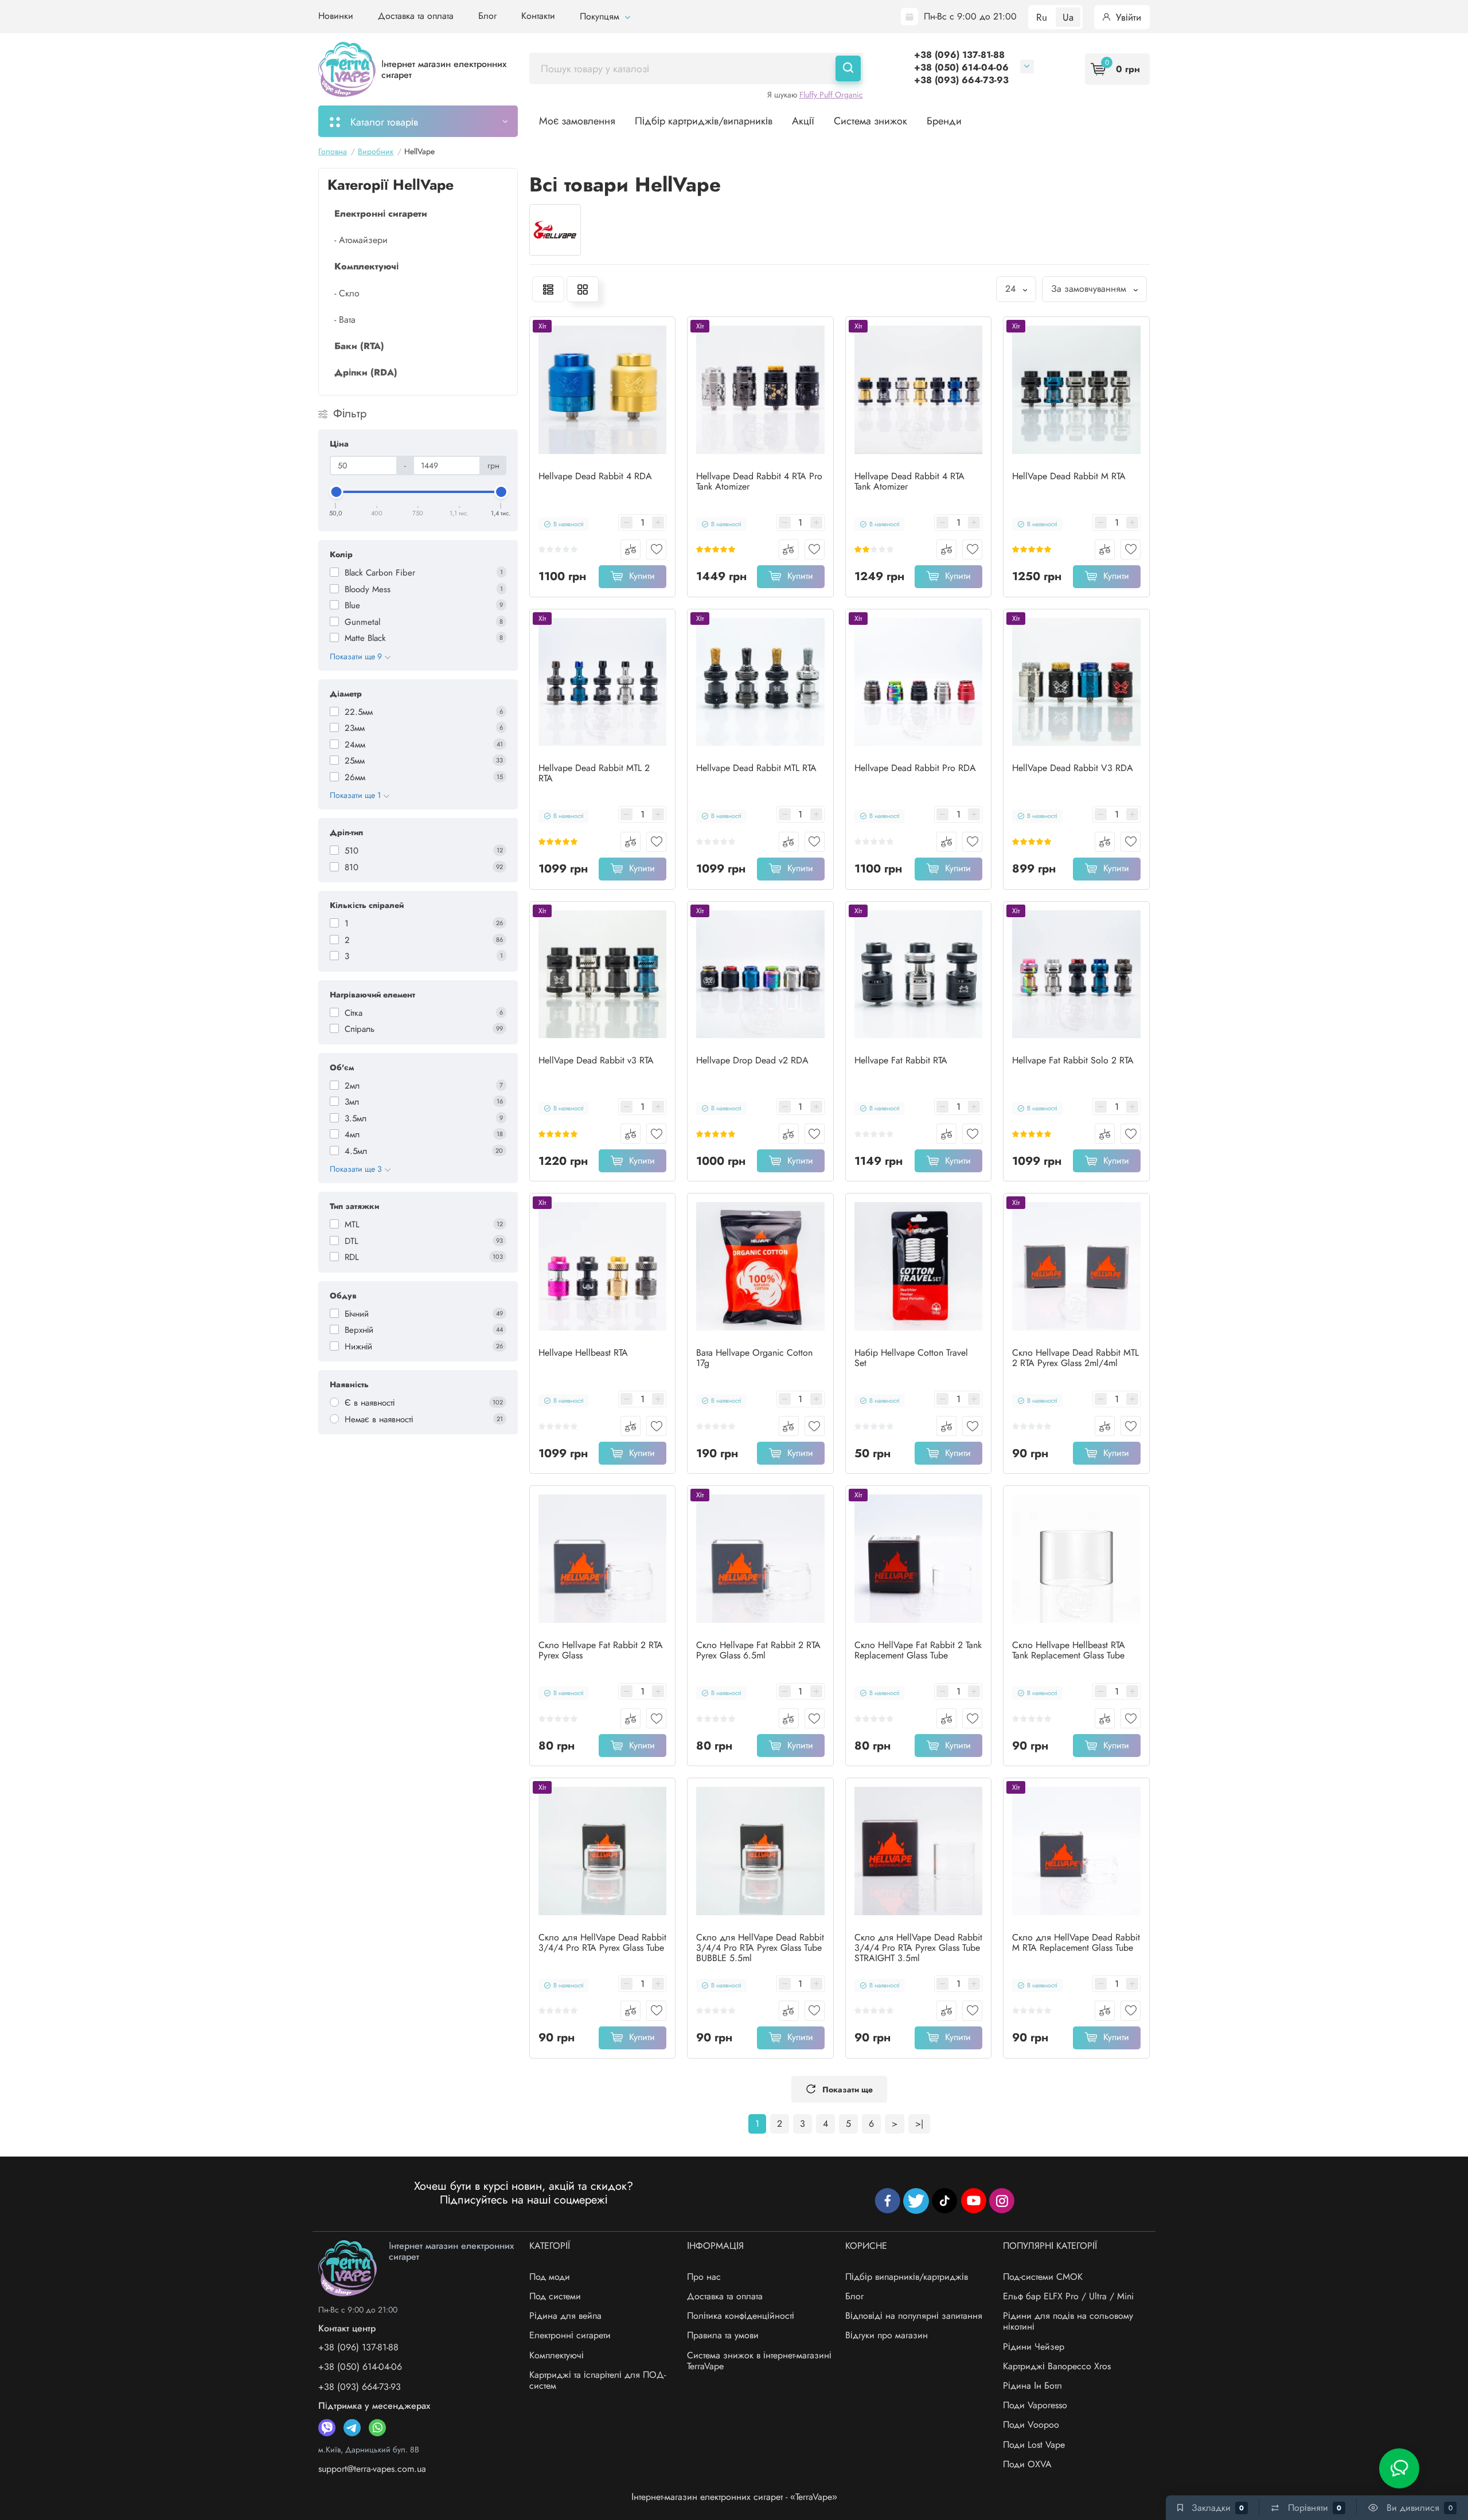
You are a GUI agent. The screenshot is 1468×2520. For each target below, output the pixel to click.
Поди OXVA (1027, 2464)
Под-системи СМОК (1043, 2277)
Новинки (336, 16)
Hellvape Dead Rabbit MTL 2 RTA (594, 773)
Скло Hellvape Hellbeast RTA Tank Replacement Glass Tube (1069, 1650)
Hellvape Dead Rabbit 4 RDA (595, 476)
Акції (803, 121)
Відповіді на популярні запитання (914, 2316)
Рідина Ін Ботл (1032, 2386)
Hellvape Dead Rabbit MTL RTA (756, 768)
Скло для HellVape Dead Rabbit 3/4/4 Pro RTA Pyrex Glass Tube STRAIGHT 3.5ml (918, 1948)
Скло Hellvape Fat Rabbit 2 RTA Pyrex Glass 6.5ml (758, 1650)
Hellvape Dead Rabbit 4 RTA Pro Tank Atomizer (759, 482)
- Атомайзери (361, 240)
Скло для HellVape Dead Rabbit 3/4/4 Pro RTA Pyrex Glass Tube (602, 1943)
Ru (1042, 17)
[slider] (336, 492)
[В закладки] (656, 549)
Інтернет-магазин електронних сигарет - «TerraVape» (734, 2497)
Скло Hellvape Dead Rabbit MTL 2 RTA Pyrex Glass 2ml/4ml (1075, 1358)
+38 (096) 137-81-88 (959, 55)
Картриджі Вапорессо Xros (1057, 2366)
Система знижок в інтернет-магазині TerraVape (759, 2361)
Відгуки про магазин (887, 2335)
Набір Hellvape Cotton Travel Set (911, 1358)
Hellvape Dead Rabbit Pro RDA (915, 768)
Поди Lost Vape (1034, 2445)
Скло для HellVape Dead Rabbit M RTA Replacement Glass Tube (1076, 1943)
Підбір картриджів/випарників (704, 121)
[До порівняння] (630, 549)
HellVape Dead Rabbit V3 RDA (1073, 768)
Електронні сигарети (570, 2335)
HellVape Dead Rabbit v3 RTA (596, 1061)
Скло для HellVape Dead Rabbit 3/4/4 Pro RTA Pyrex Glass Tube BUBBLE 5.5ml (760, 1948)
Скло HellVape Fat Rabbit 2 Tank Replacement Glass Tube (918, 1650)
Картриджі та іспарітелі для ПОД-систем (598, 2380)
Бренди (944, 121)
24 (1012, 289)
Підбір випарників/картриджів (907, 2277)
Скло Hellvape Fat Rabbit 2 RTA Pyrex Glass (601, 1650)
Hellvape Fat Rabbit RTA (901, 1061)
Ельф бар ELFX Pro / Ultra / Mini (1068, 2296)
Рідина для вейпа (565, 2316)
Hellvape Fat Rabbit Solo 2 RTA (1073, 1061)
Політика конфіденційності (741, 2316)
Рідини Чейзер (1034, 2347)
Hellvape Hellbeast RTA (583, 1353)
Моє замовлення (577, 121)
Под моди (550, 2277)
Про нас (704, 2277)
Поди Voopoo (1031, 2425)
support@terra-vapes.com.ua (372, 2469)
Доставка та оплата (416, 16)
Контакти (538, 16)
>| (919, 2124)
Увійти (1127, 17)
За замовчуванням (1090, 289)
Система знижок (870, 121)
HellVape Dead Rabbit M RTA (1069, 476)
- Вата (345, 320)
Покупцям (601, 16)
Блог (487, 16)
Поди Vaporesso (1035, 2405)
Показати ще (848, 2089)
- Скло (347, 293)
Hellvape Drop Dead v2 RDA (752, 1061)
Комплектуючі (557, 2355)
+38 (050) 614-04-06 (961, 67)
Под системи (555, 2296)
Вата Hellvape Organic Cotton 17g (754, 1358)
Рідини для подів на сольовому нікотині (1068, 2321)
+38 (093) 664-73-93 (961, 80)
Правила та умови (723, 2335)
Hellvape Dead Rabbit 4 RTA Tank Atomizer (909, 482)
